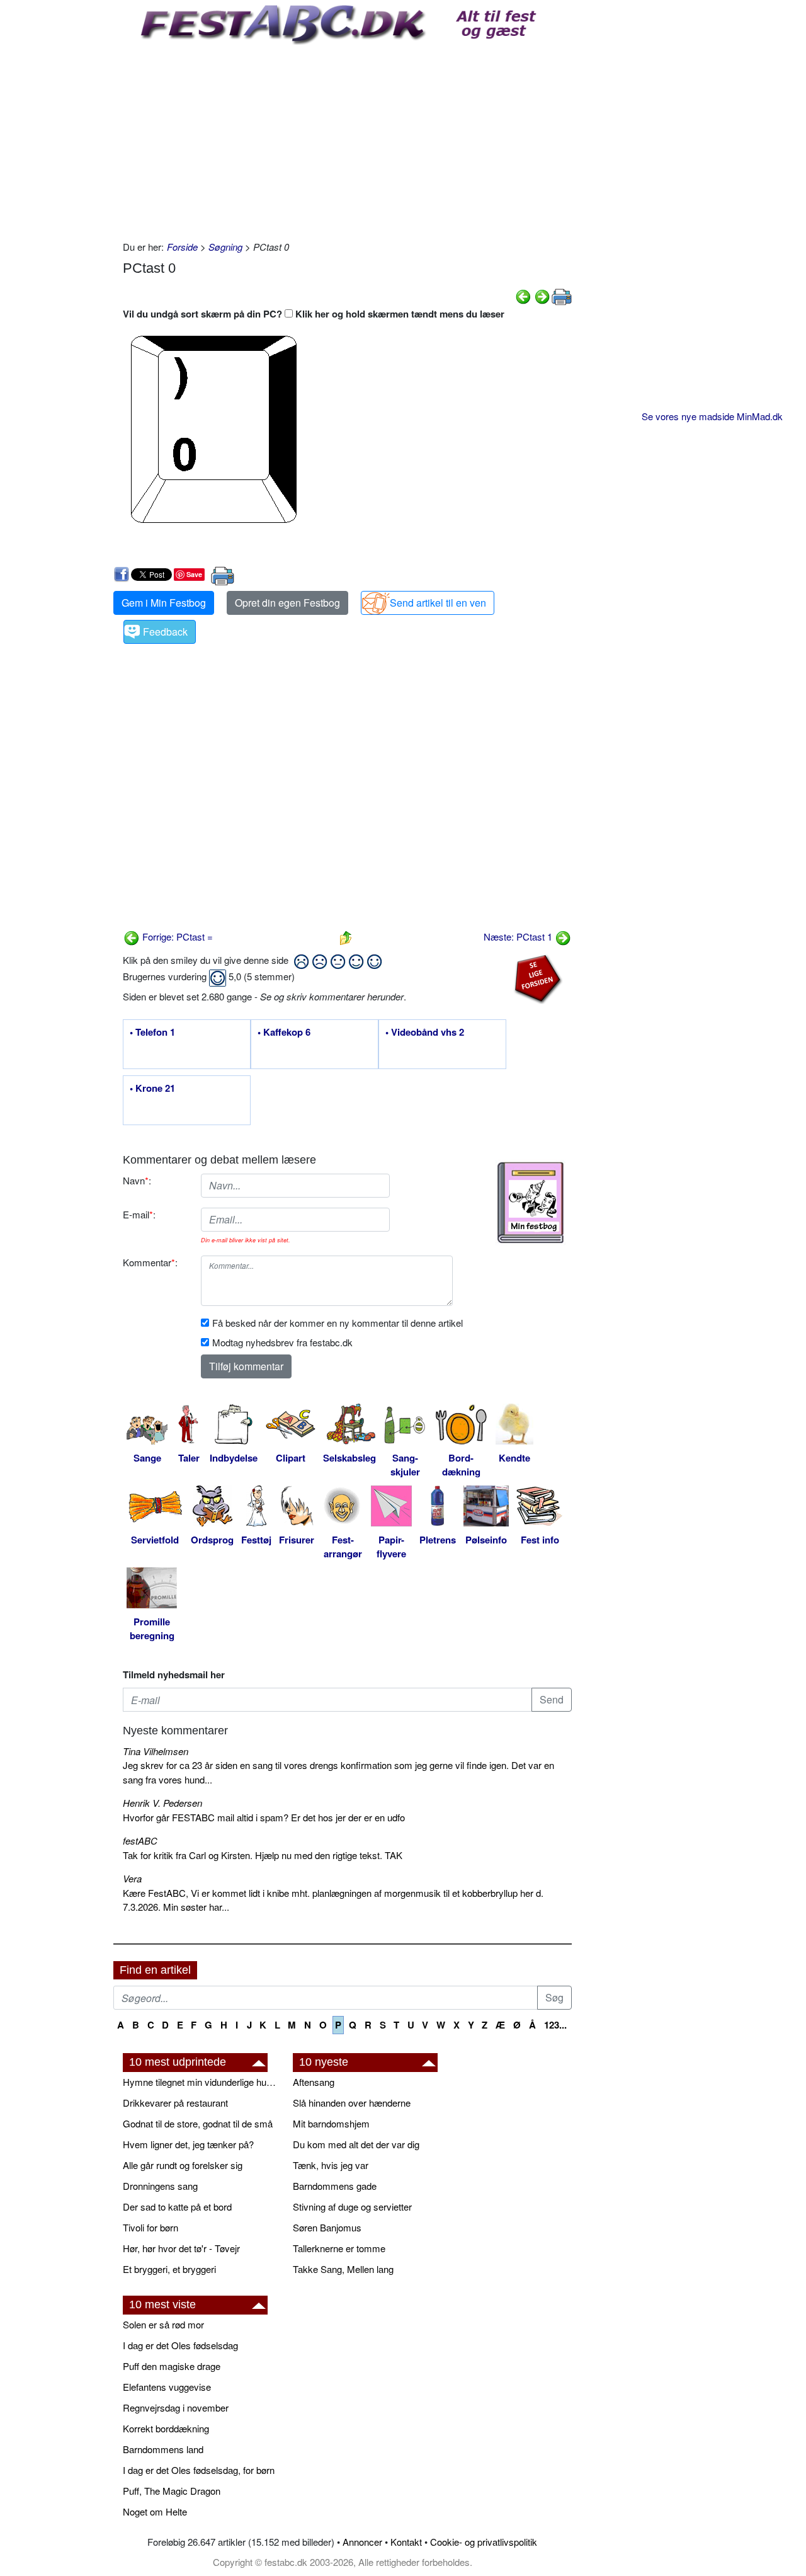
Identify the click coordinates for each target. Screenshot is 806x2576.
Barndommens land (163, 2449)
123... (555, 2025)
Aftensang (314, 2082)
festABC (140, 1840)
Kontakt (406, 2542)
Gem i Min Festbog (164, 603)
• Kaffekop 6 (284, 1033)
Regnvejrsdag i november (176, 2407)
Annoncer (362, 2542)
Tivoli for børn (150, 2227)
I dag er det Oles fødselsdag (180, 2345)
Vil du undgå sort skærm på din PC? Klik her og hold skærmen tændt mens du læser (314, 314)
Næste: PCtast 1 (519, 936)
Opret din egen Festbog (287, 603)
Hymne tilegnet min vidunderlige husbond (201, 2082)
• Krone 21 (152, 1089)
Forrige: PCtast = (176, 936)
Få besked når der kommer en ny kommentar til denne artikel (338, 1323)
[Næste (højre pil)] (542, 295)
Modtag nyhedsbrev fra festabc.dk (282, 1342)
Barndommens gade (335, 2186)
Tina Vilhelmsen (156, 1751)
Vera (132, 1878)
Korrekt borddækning (166, 2428)
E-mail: (139, 1214)
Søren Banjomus (327, 2227)
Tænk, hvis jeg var (331, 2165)
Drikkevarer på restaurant (175, 2103)
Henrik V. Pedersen (162, 1803)
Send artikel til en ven (438, 603)
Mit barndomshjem (331, 2123)
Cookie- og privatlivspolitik (484, 2542)
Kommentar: (150, 1262)
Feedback (165, 632)
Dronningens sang (160, 2186)
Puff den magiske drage (172, 2366)
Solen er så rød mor (163, 2324)
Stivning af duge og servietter (352, 2207)
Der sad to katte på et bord (177, 2207)
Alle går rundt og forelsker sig (183, 2165)
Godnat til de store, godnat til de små (198, 2123)
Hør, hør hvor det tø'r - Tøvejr (181, 2248)
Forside (182, 247)
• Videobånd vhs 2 (425, 1033)
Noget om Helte (155, 2511)
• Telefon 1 (152, 1033)
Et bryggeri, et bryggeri (169, 2269)
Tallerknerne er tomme (339, 2248)
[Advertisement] (347, 139)
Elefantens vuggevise (167, 2387)
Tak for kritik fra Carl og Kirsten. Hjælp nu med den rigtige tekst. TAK (263, 1855)
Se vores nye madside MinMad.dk (712, 416)
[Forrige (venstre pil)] (523, 295)
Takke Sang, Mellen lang (343, 2269)
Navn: (137, 1180)
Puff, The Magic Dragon (172, 2491)
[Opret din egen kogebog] (531, 1203)
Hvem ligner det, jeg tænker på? (188, 2144)
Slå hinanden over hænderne (352, 2103)
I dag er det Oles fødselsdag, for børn (199, 2470)
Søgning (225, 247)
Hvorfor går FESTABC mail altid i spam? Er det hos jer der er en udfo (264, 1817)
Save (194, 574)
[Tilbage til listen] (346, 936)
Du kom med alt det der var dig (356, 2144)
